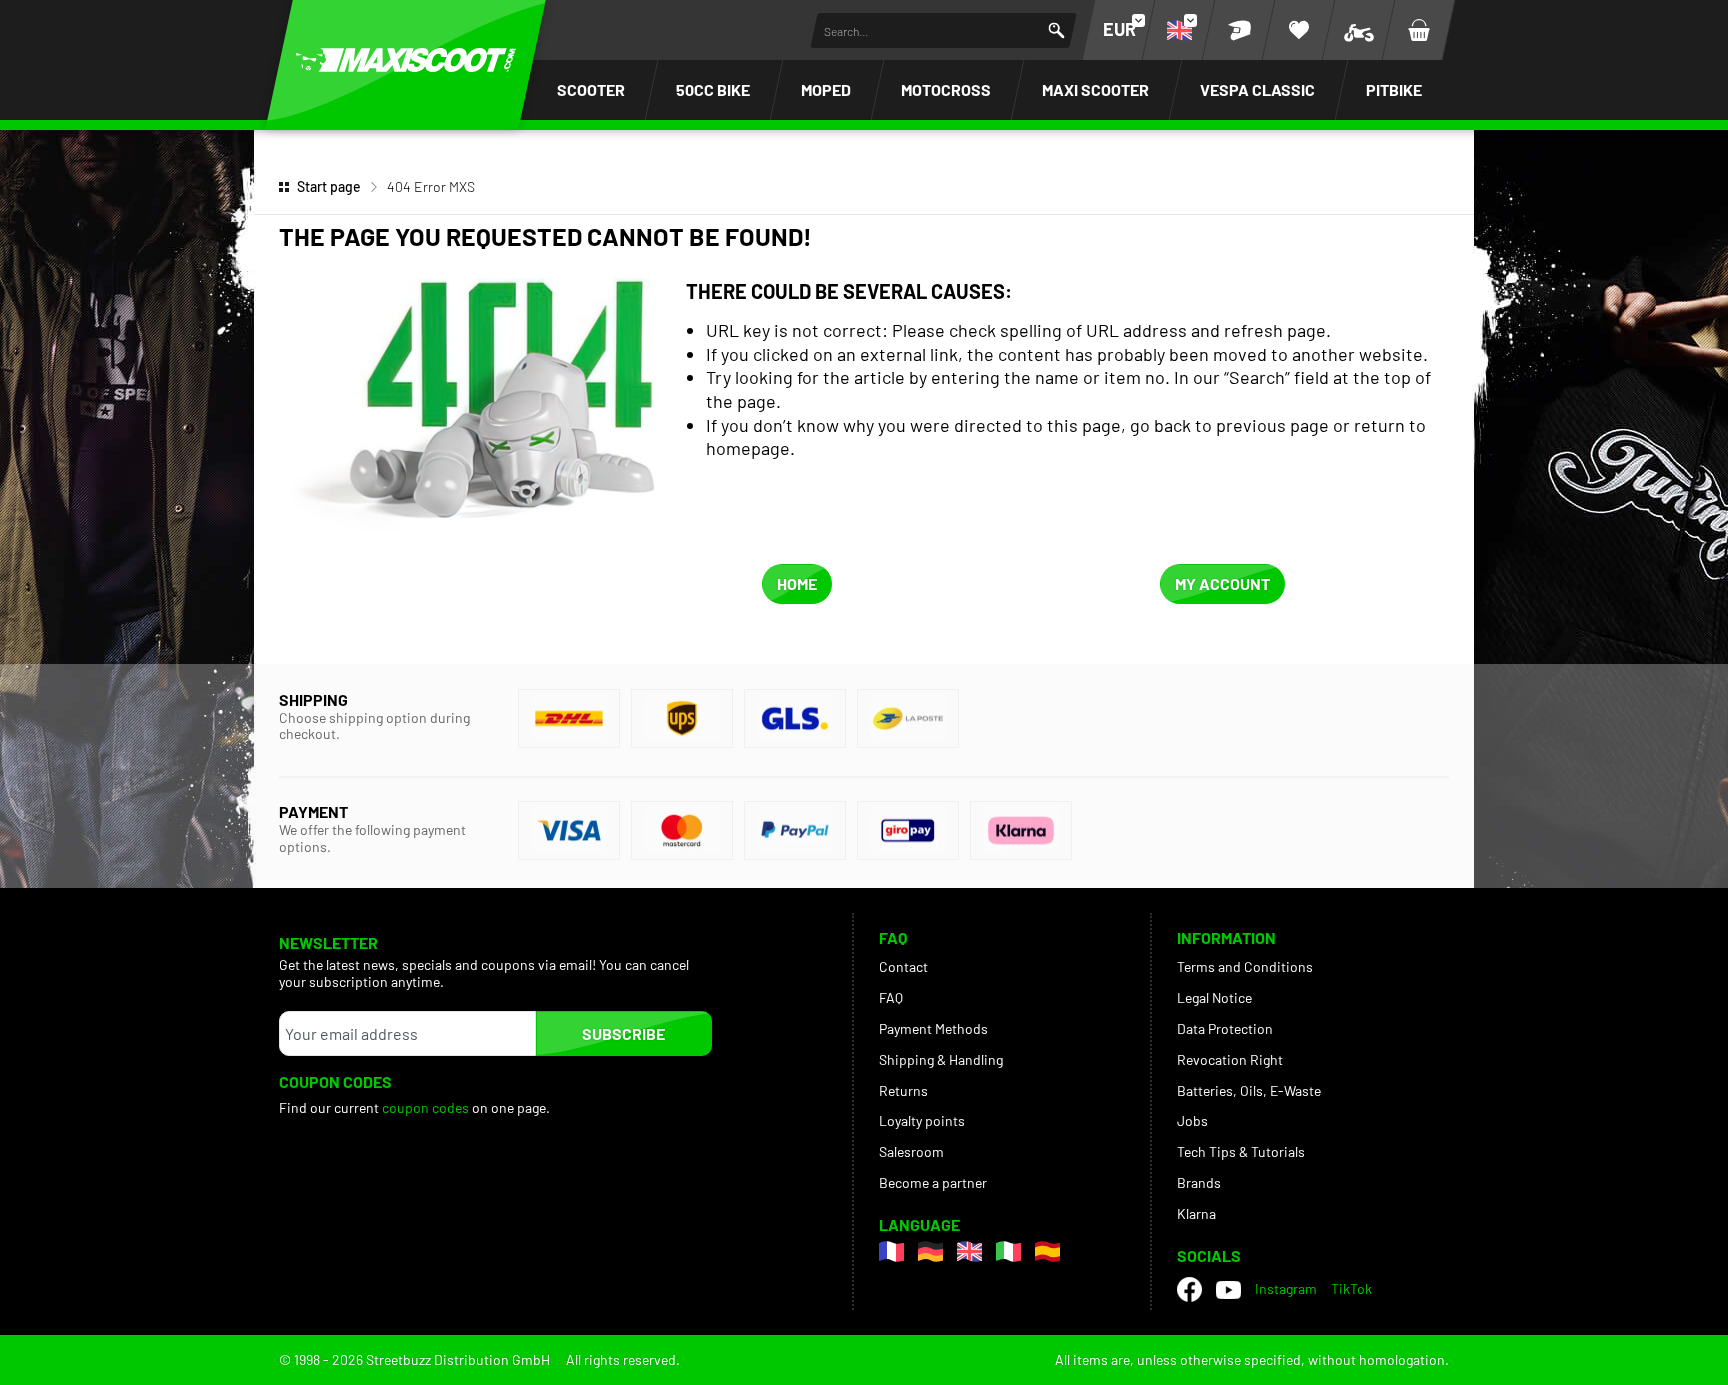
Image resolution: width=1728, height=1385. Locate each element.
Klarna (1196, 1213)
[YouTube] (1228, 1289)
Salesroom (911, 1151)
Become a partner (933, 1182)
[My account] (1239, 30)
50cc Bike (713, 89)
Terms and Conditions (1245, 966)
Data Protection (1225, 1028)
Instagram (1286, 1288)
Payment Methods (933, 1028)
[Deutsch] (930, 1251)
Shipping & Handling (941, 1059)
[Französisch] (891, 1251)
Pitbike (1394, 89)
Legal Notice (1214, 997)
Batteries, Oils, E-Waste (1249, 1090)
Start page (329, 186)
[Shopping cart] (1419, 30)
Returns (903, 1090)
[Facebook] (1189, 1289)
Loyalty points (922, 1120)
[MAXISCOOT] (406, 60)
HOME (797, 583)
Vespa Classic (1257, 89)
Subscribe (623, 1033)
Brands (1199, 1182)
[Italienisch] (1008, 1251)
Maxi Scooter (1095, 89)
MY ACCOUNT (1222, 583)
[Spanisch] (1047, 1251)
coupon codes (425, 1107)
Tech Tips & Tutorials (1241, 1151)
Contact (903, 966)
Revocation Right (1230, 1059)
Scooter (591, 89)
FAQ (891, 997)
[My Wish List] (1299, 30)
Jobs (1192, 1120)
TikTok (1351, 1288)
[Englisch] (969, 1251)
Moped (826, 89)
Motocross (946, 89)
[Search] (1056, 30)
